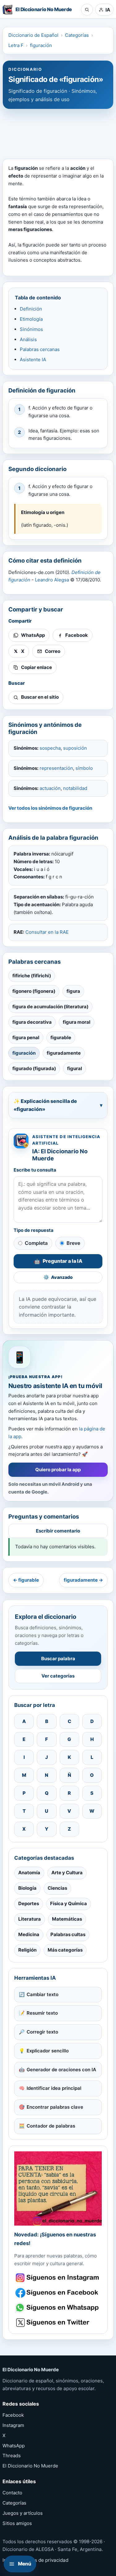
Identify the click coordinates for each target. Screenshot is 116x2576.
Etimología (31, 319)
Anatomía (29, 1873)
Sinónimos (31, 329)
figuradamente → (83, 1580)
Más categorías (65, 1950)
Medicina (29, 1934)
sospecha (50, 748)
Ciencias (57, 1888)
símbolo (84, 768)
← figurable (26, 1580)
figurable (61, 1037)
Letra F (16, 45)
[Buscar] (87, 10)
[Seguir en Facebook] (58, 2293)
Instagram (13, 2425)
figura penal (26, 1037)
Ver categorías (58, 1676)
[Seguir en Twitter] (58, 2323)
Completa (36, 1243)
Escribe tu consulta (35, 1170)
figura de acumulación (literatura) (50, 1007)
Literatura (30, 1919)
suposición (75, 748)
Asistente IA (33, 360)
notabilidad (75, 788)
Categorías (77, 35)
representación (56, 768)
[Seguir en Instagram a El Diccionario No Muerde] (58, 2189)
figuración (41, 45)
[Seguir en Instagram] (58, 2278)
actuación (50, 788)
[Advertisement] (58, 131)
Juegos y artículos (23, 2513)
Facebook (13, 2415)
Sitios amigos (17, 2523)
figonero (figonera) (34, 991)
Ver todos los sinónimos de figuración (50, 808)
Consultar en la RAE (47, 932)
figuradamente (64, 1053)
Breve (73, 1243)
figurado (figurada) (34, 1068)
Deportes (29, 1903)
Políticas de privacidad (43, 2560)
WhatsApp (14, 2446)
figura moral (77, 1022)
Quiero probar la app (58, 1470)
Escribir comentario (58, 1531)
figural (75, 1068)
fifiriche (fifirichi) (32, 976)
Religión (27, 1950)
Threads (12, 2456)
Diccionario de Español (33, 35)
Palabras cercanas (40, 349)
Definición (31, 309)
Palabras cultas (68, 1934)
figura (73, 991)
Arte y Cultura (67, 1873)
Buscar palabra (58, 1659)
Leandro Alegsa (52, 580)
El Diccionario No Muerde (30, 2466)
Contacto (12, 2493)
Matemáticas (67, 1919)
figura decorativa (32, 1022)
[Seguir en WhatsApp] (58, 2308)
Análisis (28, 339)
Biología (27, 1888)
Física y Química (69, 1903)
